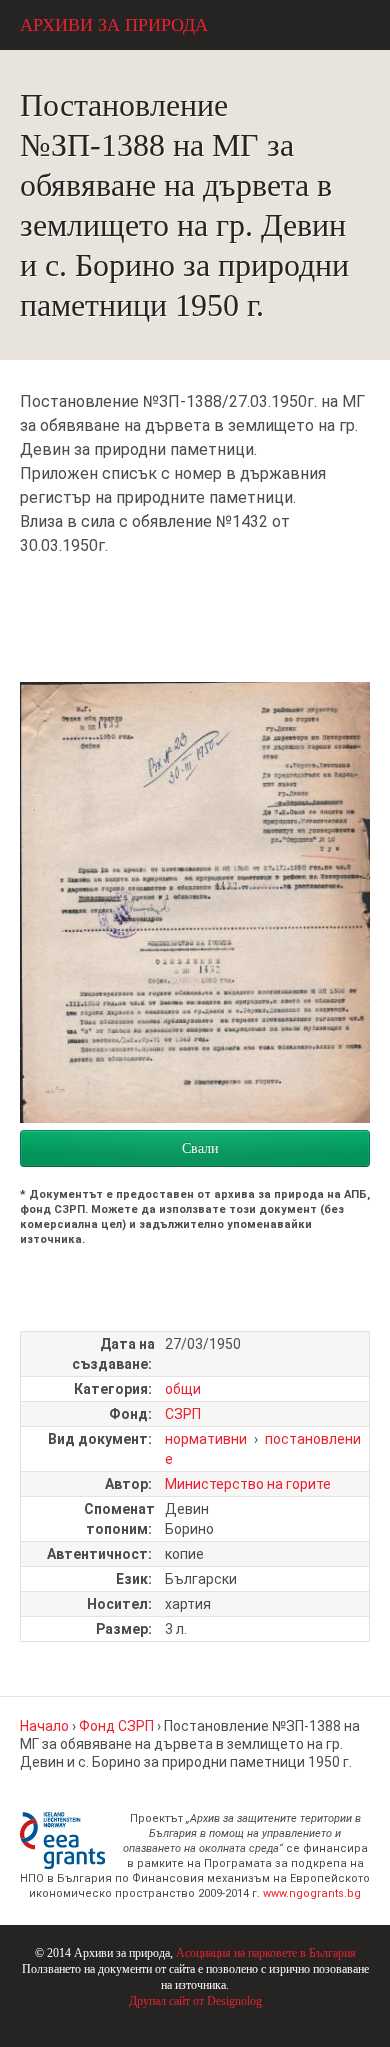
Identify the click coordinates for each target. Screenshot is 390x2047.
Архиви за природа (114, 25)
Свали (200, 1148)
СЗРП (183, 1414)
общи (183, 1389)
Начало (44, 1726)
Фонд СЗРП (116, 1726)
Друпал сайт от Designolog (195, 2001)
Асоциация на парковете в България (266, 1953)
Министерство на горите (248, 1484)
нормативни (206, 1439)
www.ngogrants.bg (312, 1893)
